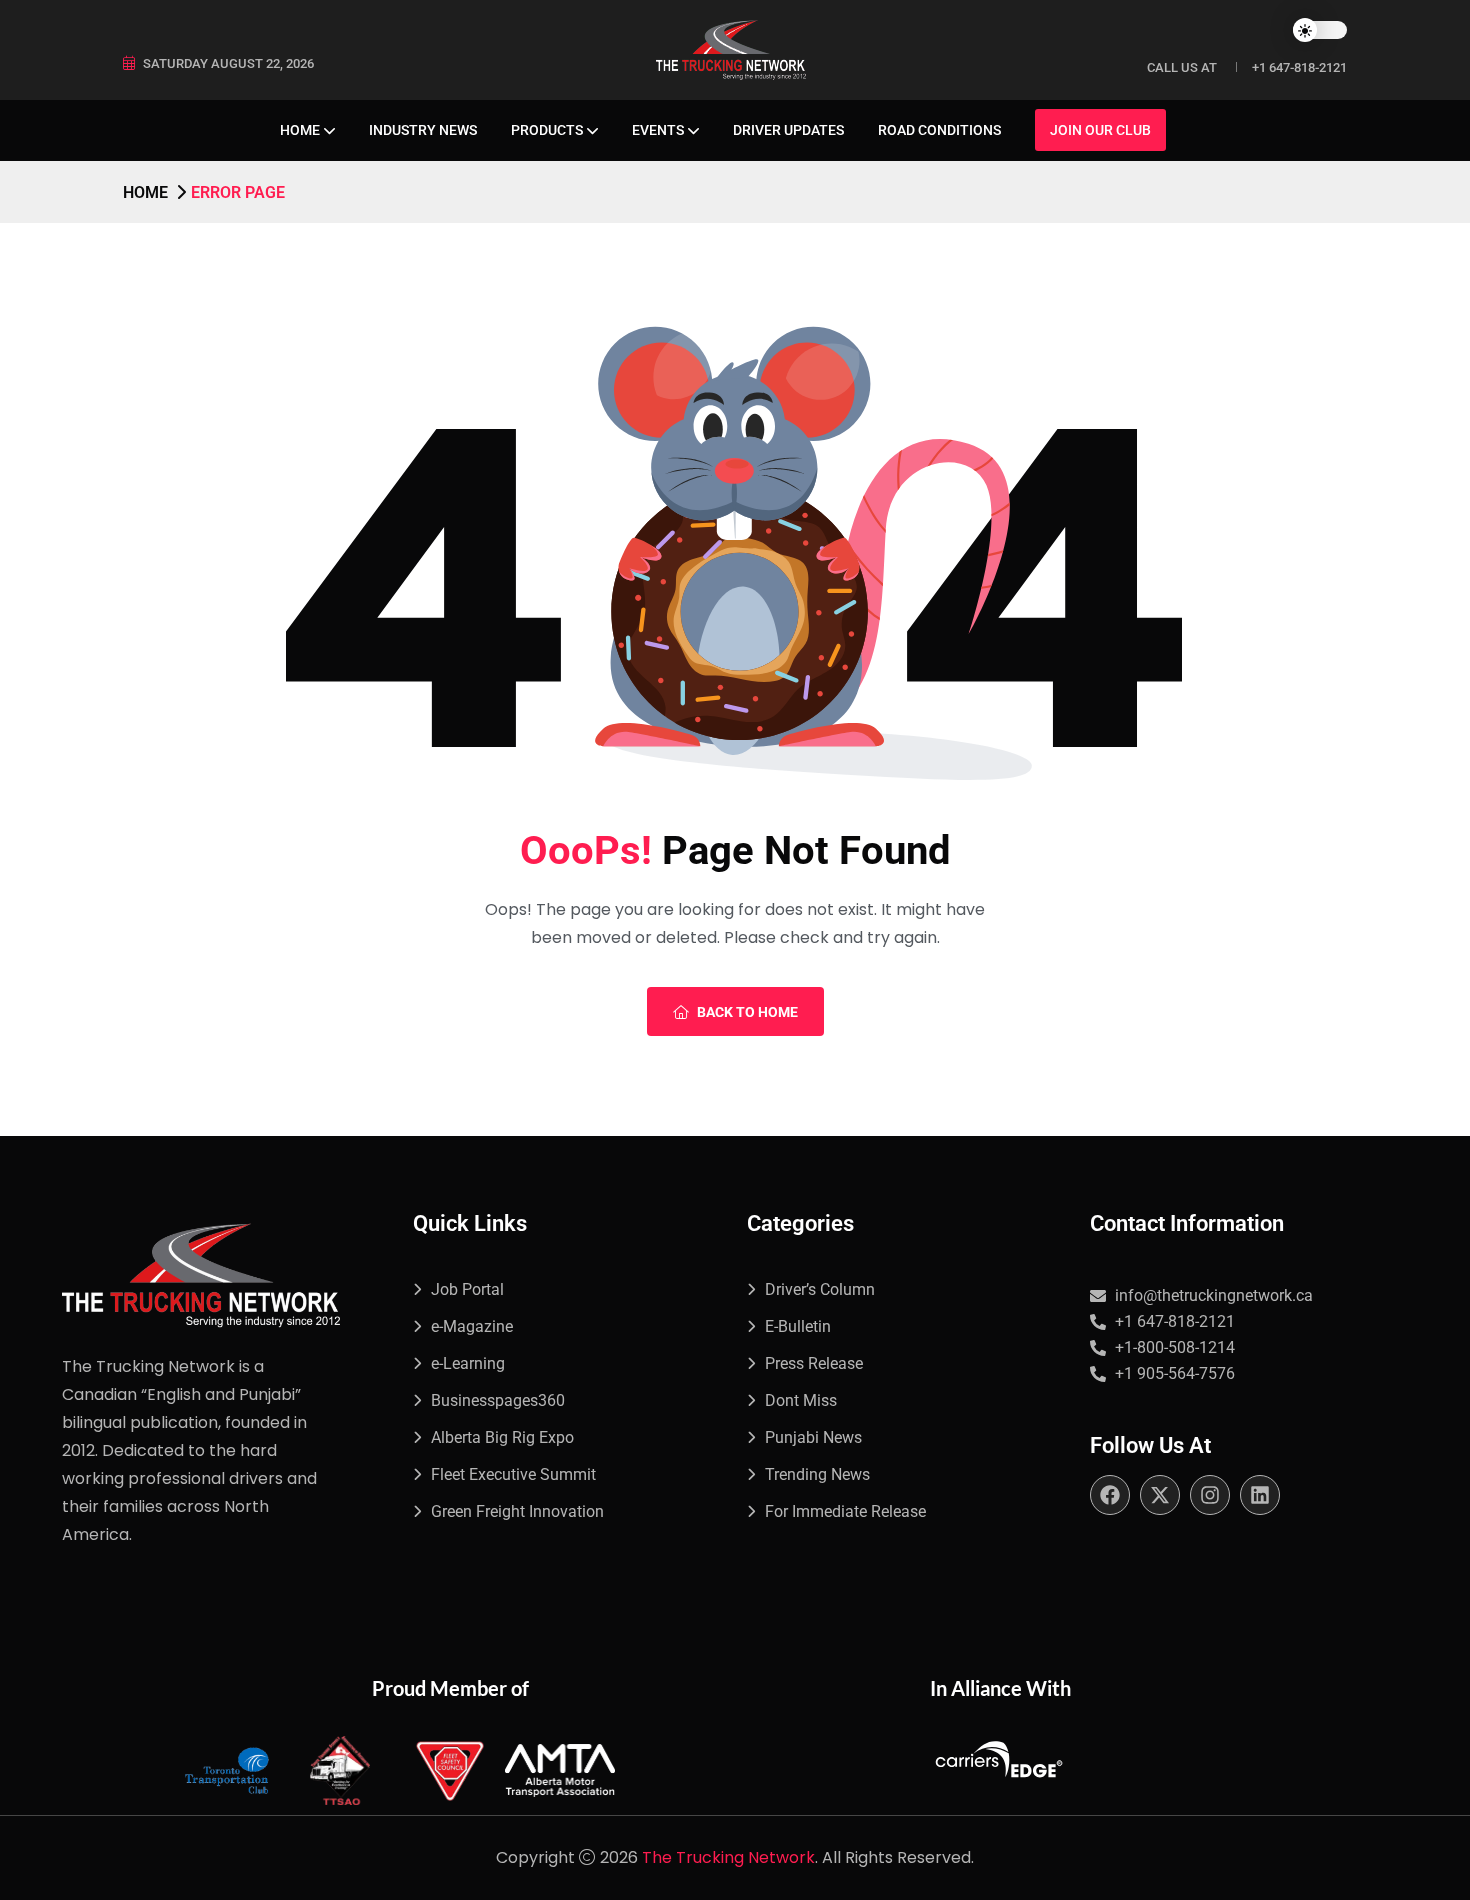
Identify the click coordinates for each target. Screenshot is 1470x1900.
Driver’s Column (820, 1289)
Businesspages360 (498, 1400)
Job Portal (467, 1289)
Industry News (423, 130)
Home (300, 130)
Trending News (817, 1474)
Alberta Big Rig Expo (502, 1437)
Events (658, 130)
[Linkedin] (1260, 1495)
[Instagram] (1210, 1495)
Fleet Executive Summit (513, 1474)
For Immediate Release (845, 1511)
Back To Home (747, 1012)
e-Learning (468, 1363)
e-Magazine (472, 1326)
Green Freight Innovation (517, 1511)
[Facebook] (1110, 1495)
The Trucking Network (728, 1857)
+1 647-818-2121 (1299, 67)
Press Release (814, 1363)
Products (547, 130)
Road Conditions (939, 130)
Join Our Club (1100, 130)
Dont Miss (801, 1400)
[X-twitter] (1160, 1495)
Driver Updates (788, 130)
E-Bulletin (798, 1326)
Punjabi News (813, 1437)
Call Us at (1182, 67)
